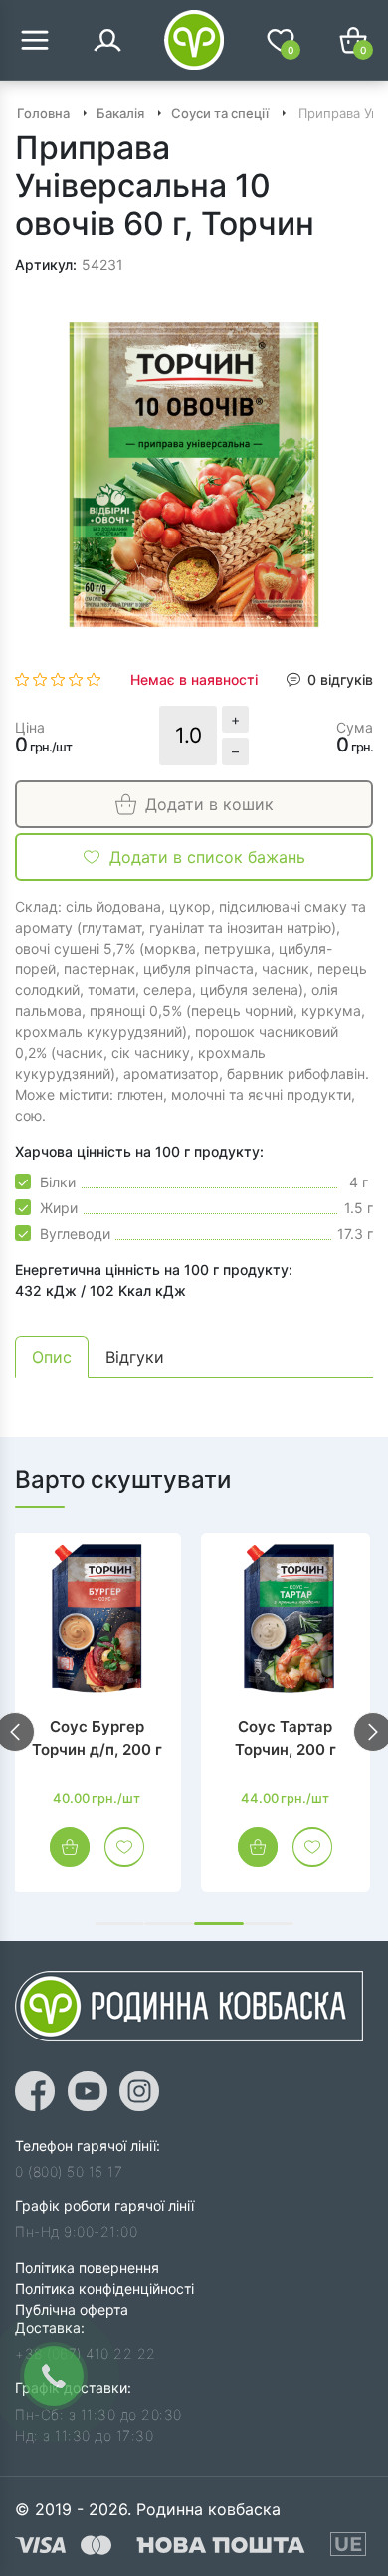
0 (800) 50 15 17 (69, 2171)
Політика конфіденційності (104, 2289)
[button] (119, 1924)
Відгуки (135, 1357)
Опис (52, 1357)
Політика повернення (87, 2268)
